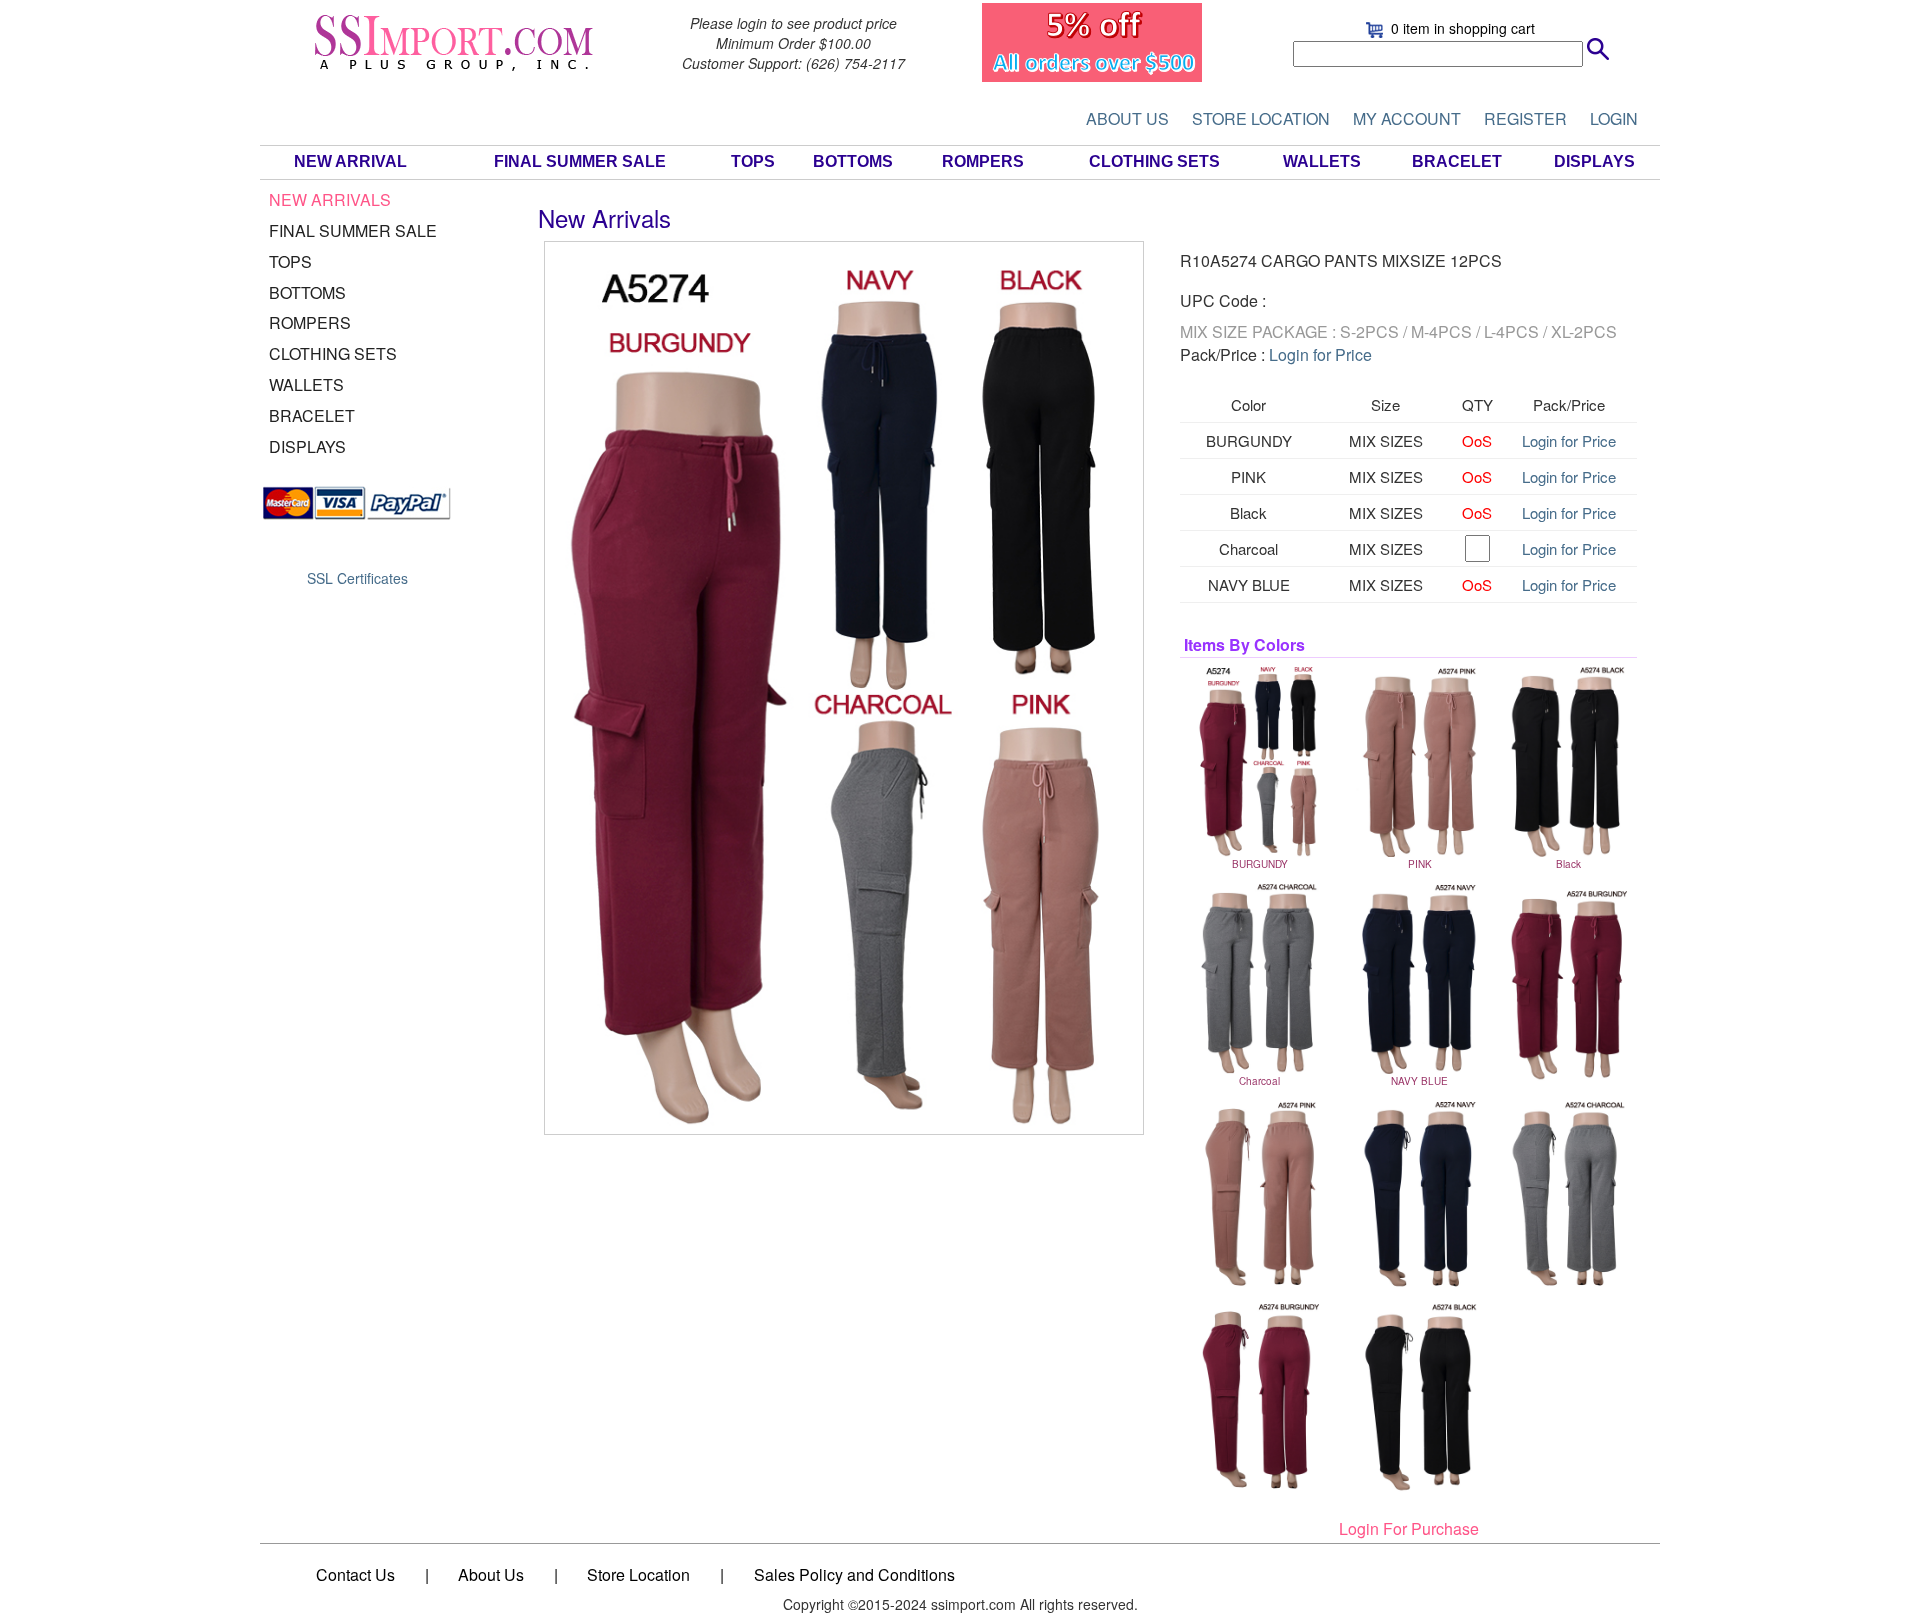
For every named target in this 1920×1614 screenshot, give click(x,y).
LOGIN (1614, 118)
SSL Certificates (357, 578)
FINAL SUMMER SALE (580, 161)
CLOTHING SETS (1154, 161)
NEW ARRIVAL (350, 161)
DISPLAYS (1594, 161)
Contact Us (355, 1574)
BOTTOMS (853, 161)
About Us (491, 1574)
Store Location (638, 1574)
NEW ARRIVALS (330, 199)
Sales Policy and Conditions (854, 1574)
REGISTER (1525, 118)
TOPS (753, 161)
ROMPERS (983, 161)
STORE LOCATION (1261, 118)
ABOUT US (1127, 118)
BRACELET (1457, 161)
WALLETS (1322, 161)
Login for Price (1320, 354)
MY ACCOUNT (1407, 118)
